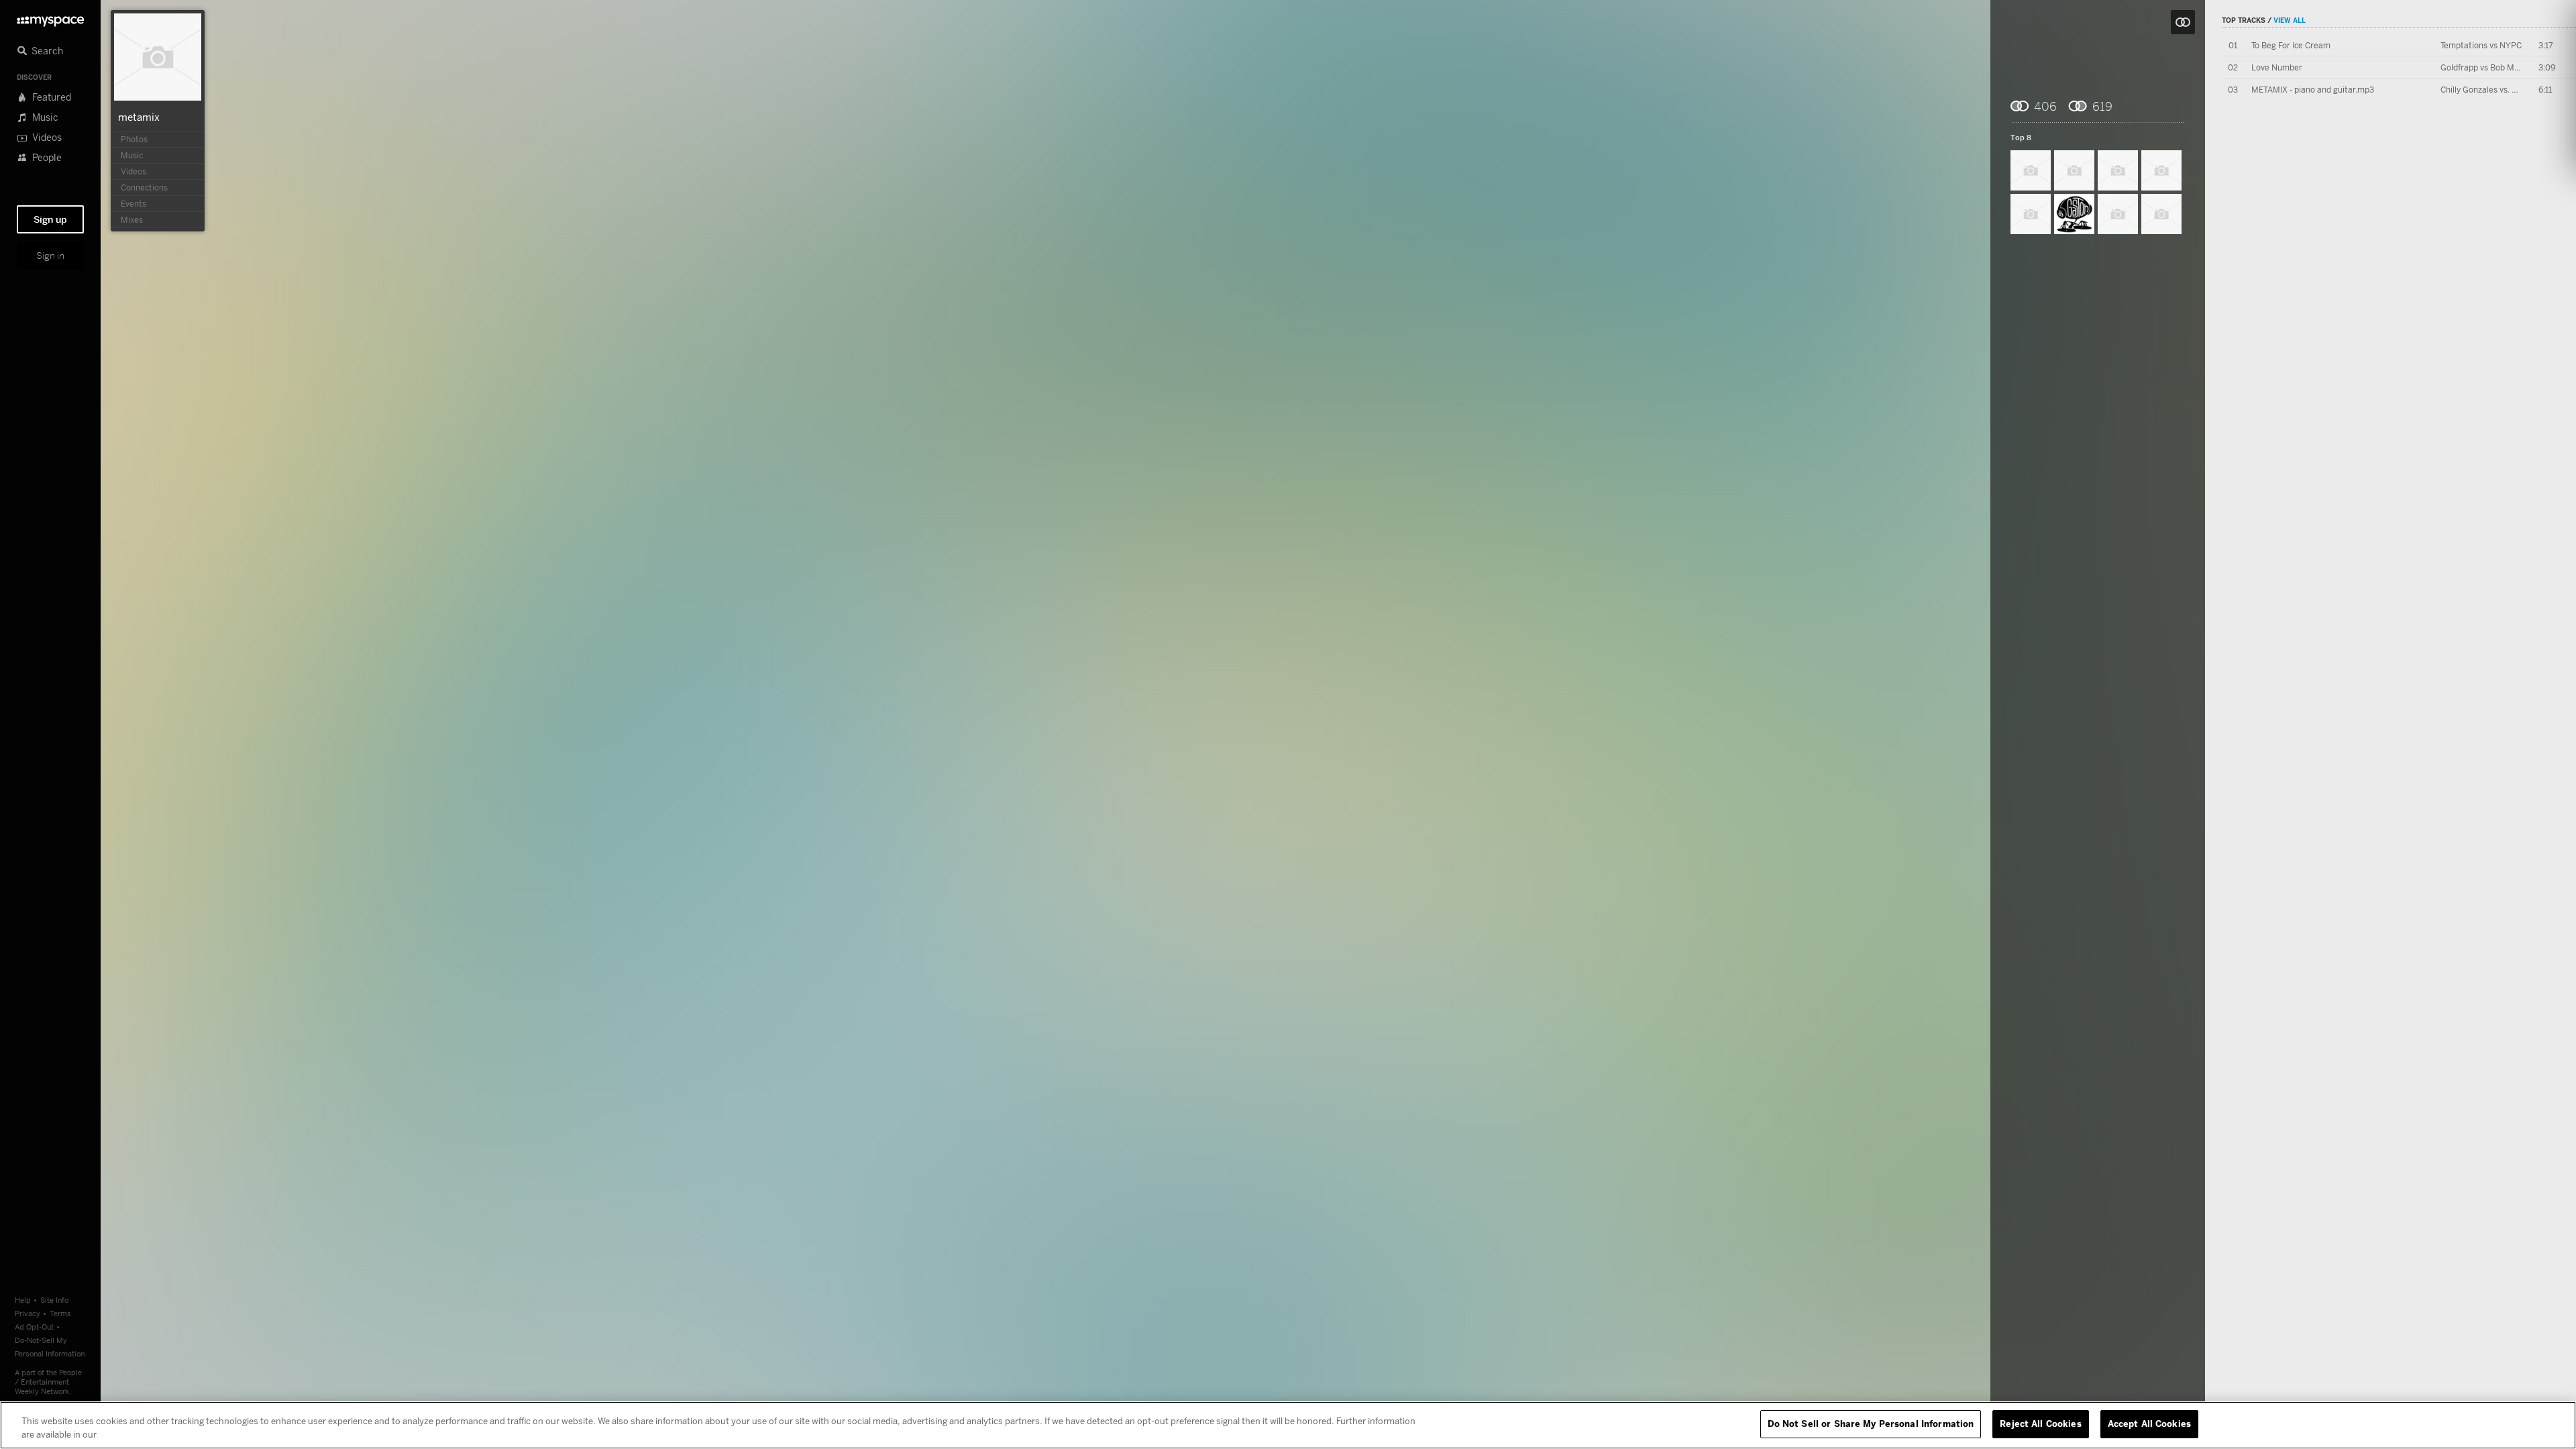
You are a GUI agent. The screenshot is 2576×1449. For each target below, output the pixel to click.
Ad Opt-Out (34, 1327)
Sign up (50, 219)
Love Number (2277, 67)
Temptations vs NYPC (2481, 45)
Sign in (50, 256)
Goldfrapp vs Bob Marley (2487, 67)
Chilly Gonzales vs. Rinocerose (2497, 90)
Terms (60, 1313)
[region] (1288, 1425)
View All (2290, 20)
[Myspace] (50, 18)
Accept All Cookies (2149, 1424)
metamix (139, 117)
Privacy (28, 1313)
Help (23, 1300)
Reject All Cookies (2040, 1424)
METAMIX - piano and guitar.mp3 (2313, 90)
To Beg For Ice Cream (2291, 45)
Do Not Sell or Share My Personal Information (1871, 1424)
